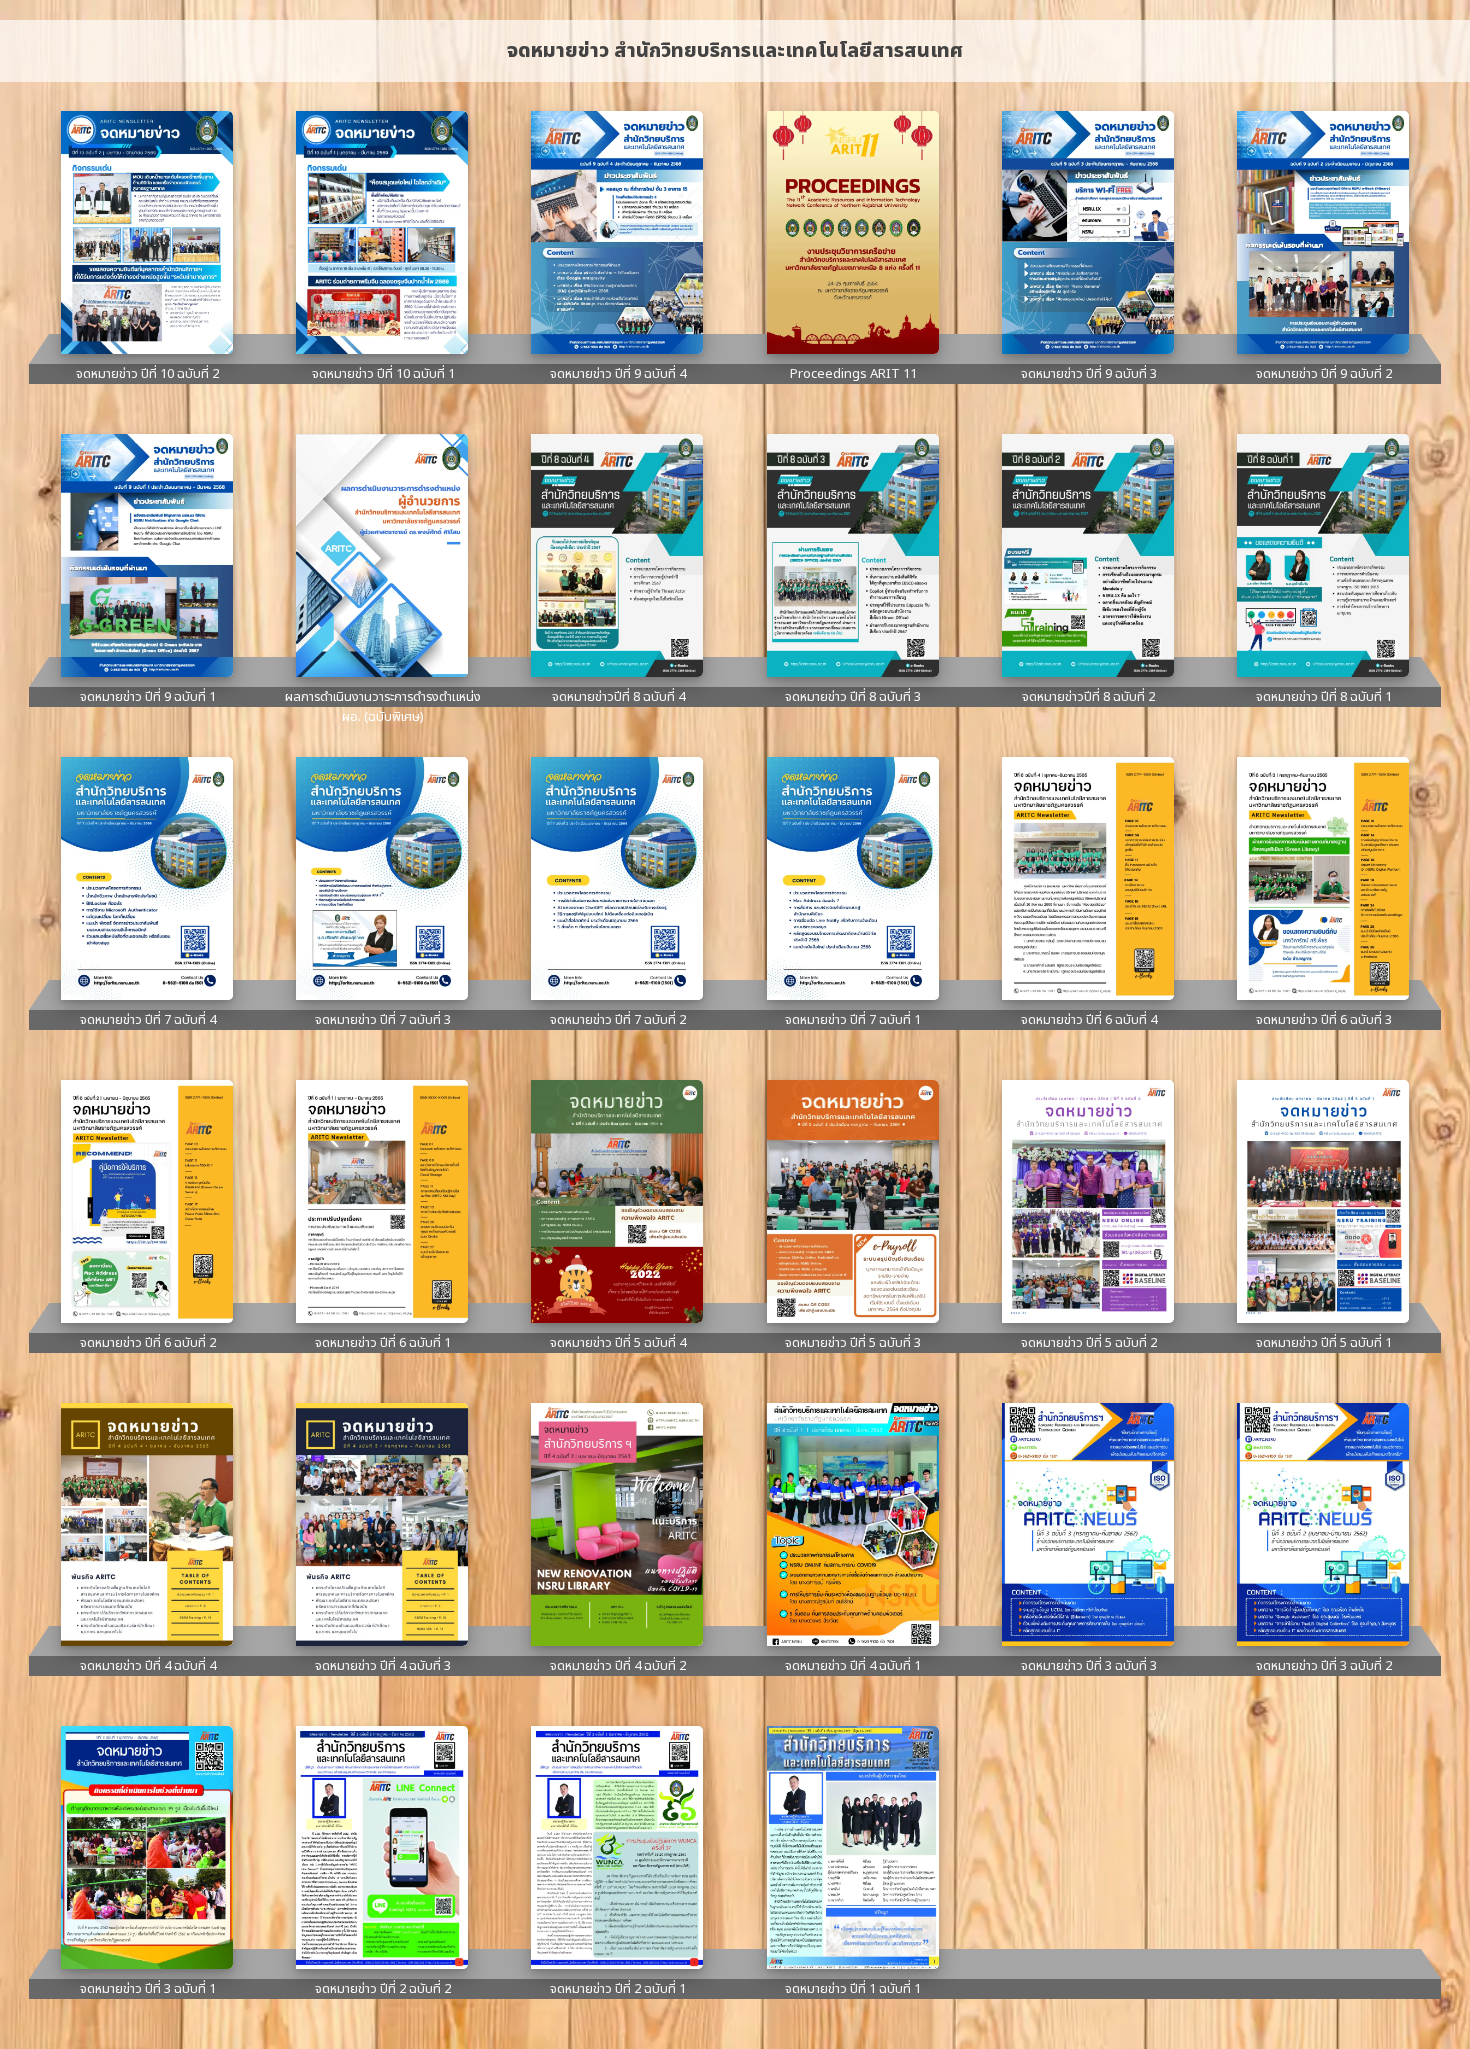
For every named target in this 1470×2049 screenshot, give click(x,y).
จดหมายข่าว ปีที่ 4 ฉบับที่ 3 (383, 1666)
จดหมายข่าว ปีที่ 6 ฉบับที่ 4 (1089, 1020)
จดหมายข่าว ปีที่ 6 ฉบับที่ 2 (148, 1343)
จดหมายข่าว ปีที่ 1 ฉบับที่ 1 (853, 1989)
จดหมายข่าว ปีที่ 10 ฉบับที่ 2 (147, 374)
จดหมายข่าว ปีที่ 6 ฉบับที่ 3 (1324, 1020)
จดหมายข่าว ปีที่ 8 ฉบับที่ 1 (1324, 697)
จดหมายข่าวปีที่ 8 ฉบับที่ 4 (618, 697)
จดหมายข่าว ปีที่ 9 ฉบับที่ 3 (1089, 374)
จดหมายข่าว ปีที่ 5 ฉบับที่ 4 (618, 1343)
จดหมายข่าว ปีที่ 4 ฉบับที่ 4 (148, 1666)
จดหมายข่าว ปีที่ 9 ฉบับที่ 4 (618, 374)
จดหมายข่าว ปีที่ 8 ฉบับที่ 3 (853, 697)
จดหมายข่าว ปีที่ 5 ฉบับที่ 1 (1324, 1343)
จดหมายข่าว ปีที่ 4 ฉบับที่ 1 (853, 1666)
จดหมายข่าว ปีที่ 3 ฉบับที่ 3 (1089, 1666)
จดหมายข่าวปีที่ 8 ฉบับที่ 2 (1088, 697)
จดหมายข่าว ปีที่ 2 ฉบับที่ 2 (383, 1989)
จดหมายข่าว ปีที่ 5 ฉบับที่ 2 (1089, 1343)
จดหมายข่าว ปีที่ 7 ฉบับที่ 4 (148, 1020)
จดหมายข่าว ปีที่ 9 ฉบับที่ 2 (1324, 374)
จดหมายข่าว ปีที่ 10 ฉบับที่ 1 (383, 374)
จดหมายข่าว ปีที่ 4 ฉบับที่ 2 (618, 1666)
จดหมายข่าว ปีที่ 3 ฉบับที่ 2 (1324, 1666)
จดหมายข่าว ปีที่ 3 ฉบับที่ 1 (148, 1989)
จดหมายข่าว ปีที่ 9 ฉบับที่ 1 (148, 697)
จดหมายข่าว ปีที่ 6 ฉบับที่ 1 (383, 1343)
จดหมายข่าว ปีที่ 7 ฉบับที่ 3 (383, 1020)
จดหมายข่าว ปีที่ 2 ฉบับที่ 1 (618, 1989)
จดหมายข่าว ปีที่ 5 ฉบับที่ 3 (853, 1343)
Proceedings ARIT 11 (853, 374)
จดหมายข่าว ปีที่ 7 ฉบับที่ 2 (618, 1020)
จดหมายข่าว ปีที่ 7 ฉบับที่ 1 (853, 1020)
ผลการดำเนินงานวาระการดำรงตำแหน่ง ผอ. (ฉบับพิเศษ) (383, 707)
